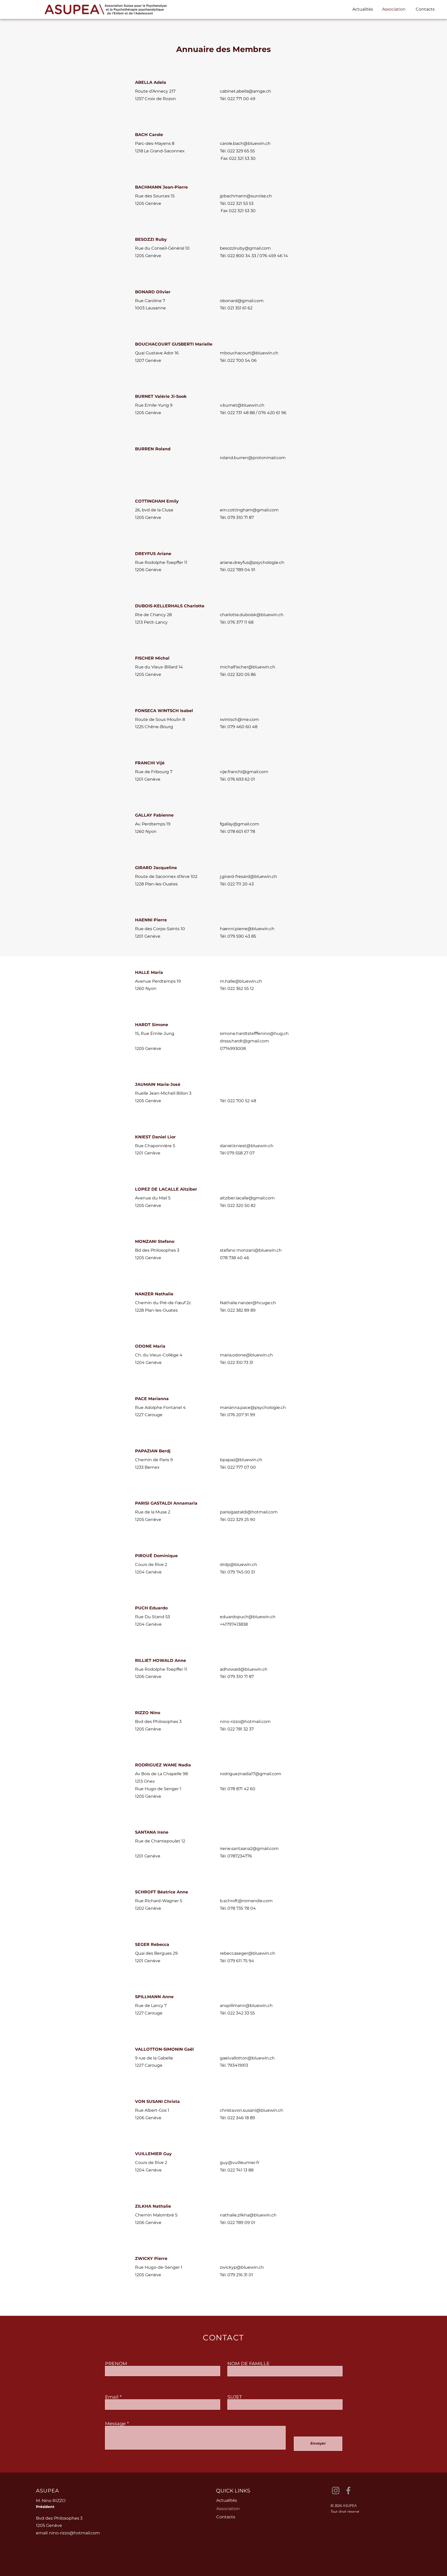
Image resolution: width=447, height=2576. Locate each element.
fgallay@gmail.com (240, 824)
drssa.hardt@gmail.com (244, 1041)
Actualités (227, 2500)
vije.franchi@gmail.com (244, 772)
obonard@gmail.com (242, 301)
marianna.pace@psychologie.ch (253, 1408)
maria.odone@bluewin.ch (246, 1355)
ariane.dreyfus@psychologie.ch (252, 562)
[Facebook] (348, 2491)
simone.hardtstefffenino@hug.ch (254, 1033)
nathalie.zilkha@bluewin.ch (248, 2215)
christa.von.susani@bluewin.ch (252, 2110)
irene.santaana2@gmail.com (249, 1849)
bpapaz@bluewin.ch (241, 1460)
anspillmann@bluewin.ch (246, 2006)
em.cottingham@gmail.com (249, 510)
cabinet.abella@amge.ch (245, 91)
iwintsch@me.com (239, 719)
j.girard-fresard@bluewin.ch (248, 876)
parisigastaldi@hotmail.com (249, 1512)
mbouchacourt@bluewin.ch (249, 353)
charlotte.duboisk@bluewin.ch (252, 615)
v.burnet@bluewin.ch (242, 405)
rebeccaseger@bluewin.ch (248, 1953)
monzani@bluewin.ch (259, 1250)
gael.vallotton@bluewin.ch (247, 2058)
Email (112, 2397)
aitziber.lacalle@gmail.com (247, 1198)
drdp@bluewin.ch (239, 1565)
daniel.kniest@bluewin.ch (247, 1146)
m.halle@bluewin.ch (241, 981)
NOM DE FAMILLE (248, 2364)
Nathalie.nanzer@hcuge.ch (248, 1303)
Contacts (226, 2517)
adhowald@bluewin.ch (244, 1669)
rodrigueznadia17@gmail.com (251, 1774)
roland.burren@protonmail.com (253, 458)
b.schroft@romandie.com (246, 1901)
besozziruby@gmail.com (245, 248)
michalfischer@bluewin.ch (248, 667)
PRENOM (116, 2364)
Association (228, 2509)
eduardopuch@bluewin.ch (248, 1617)
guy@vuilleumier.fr (240, 2163)
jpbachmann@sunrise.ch (246, 196)
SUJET (235, 2397)
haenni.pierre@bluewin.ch (247, 929)
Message (115, 2424)
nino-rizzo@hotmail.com (245, 1722)
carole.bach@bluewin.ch (245, 143)
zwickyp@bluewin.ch (242, 2267)
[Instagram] (336, 2491)
